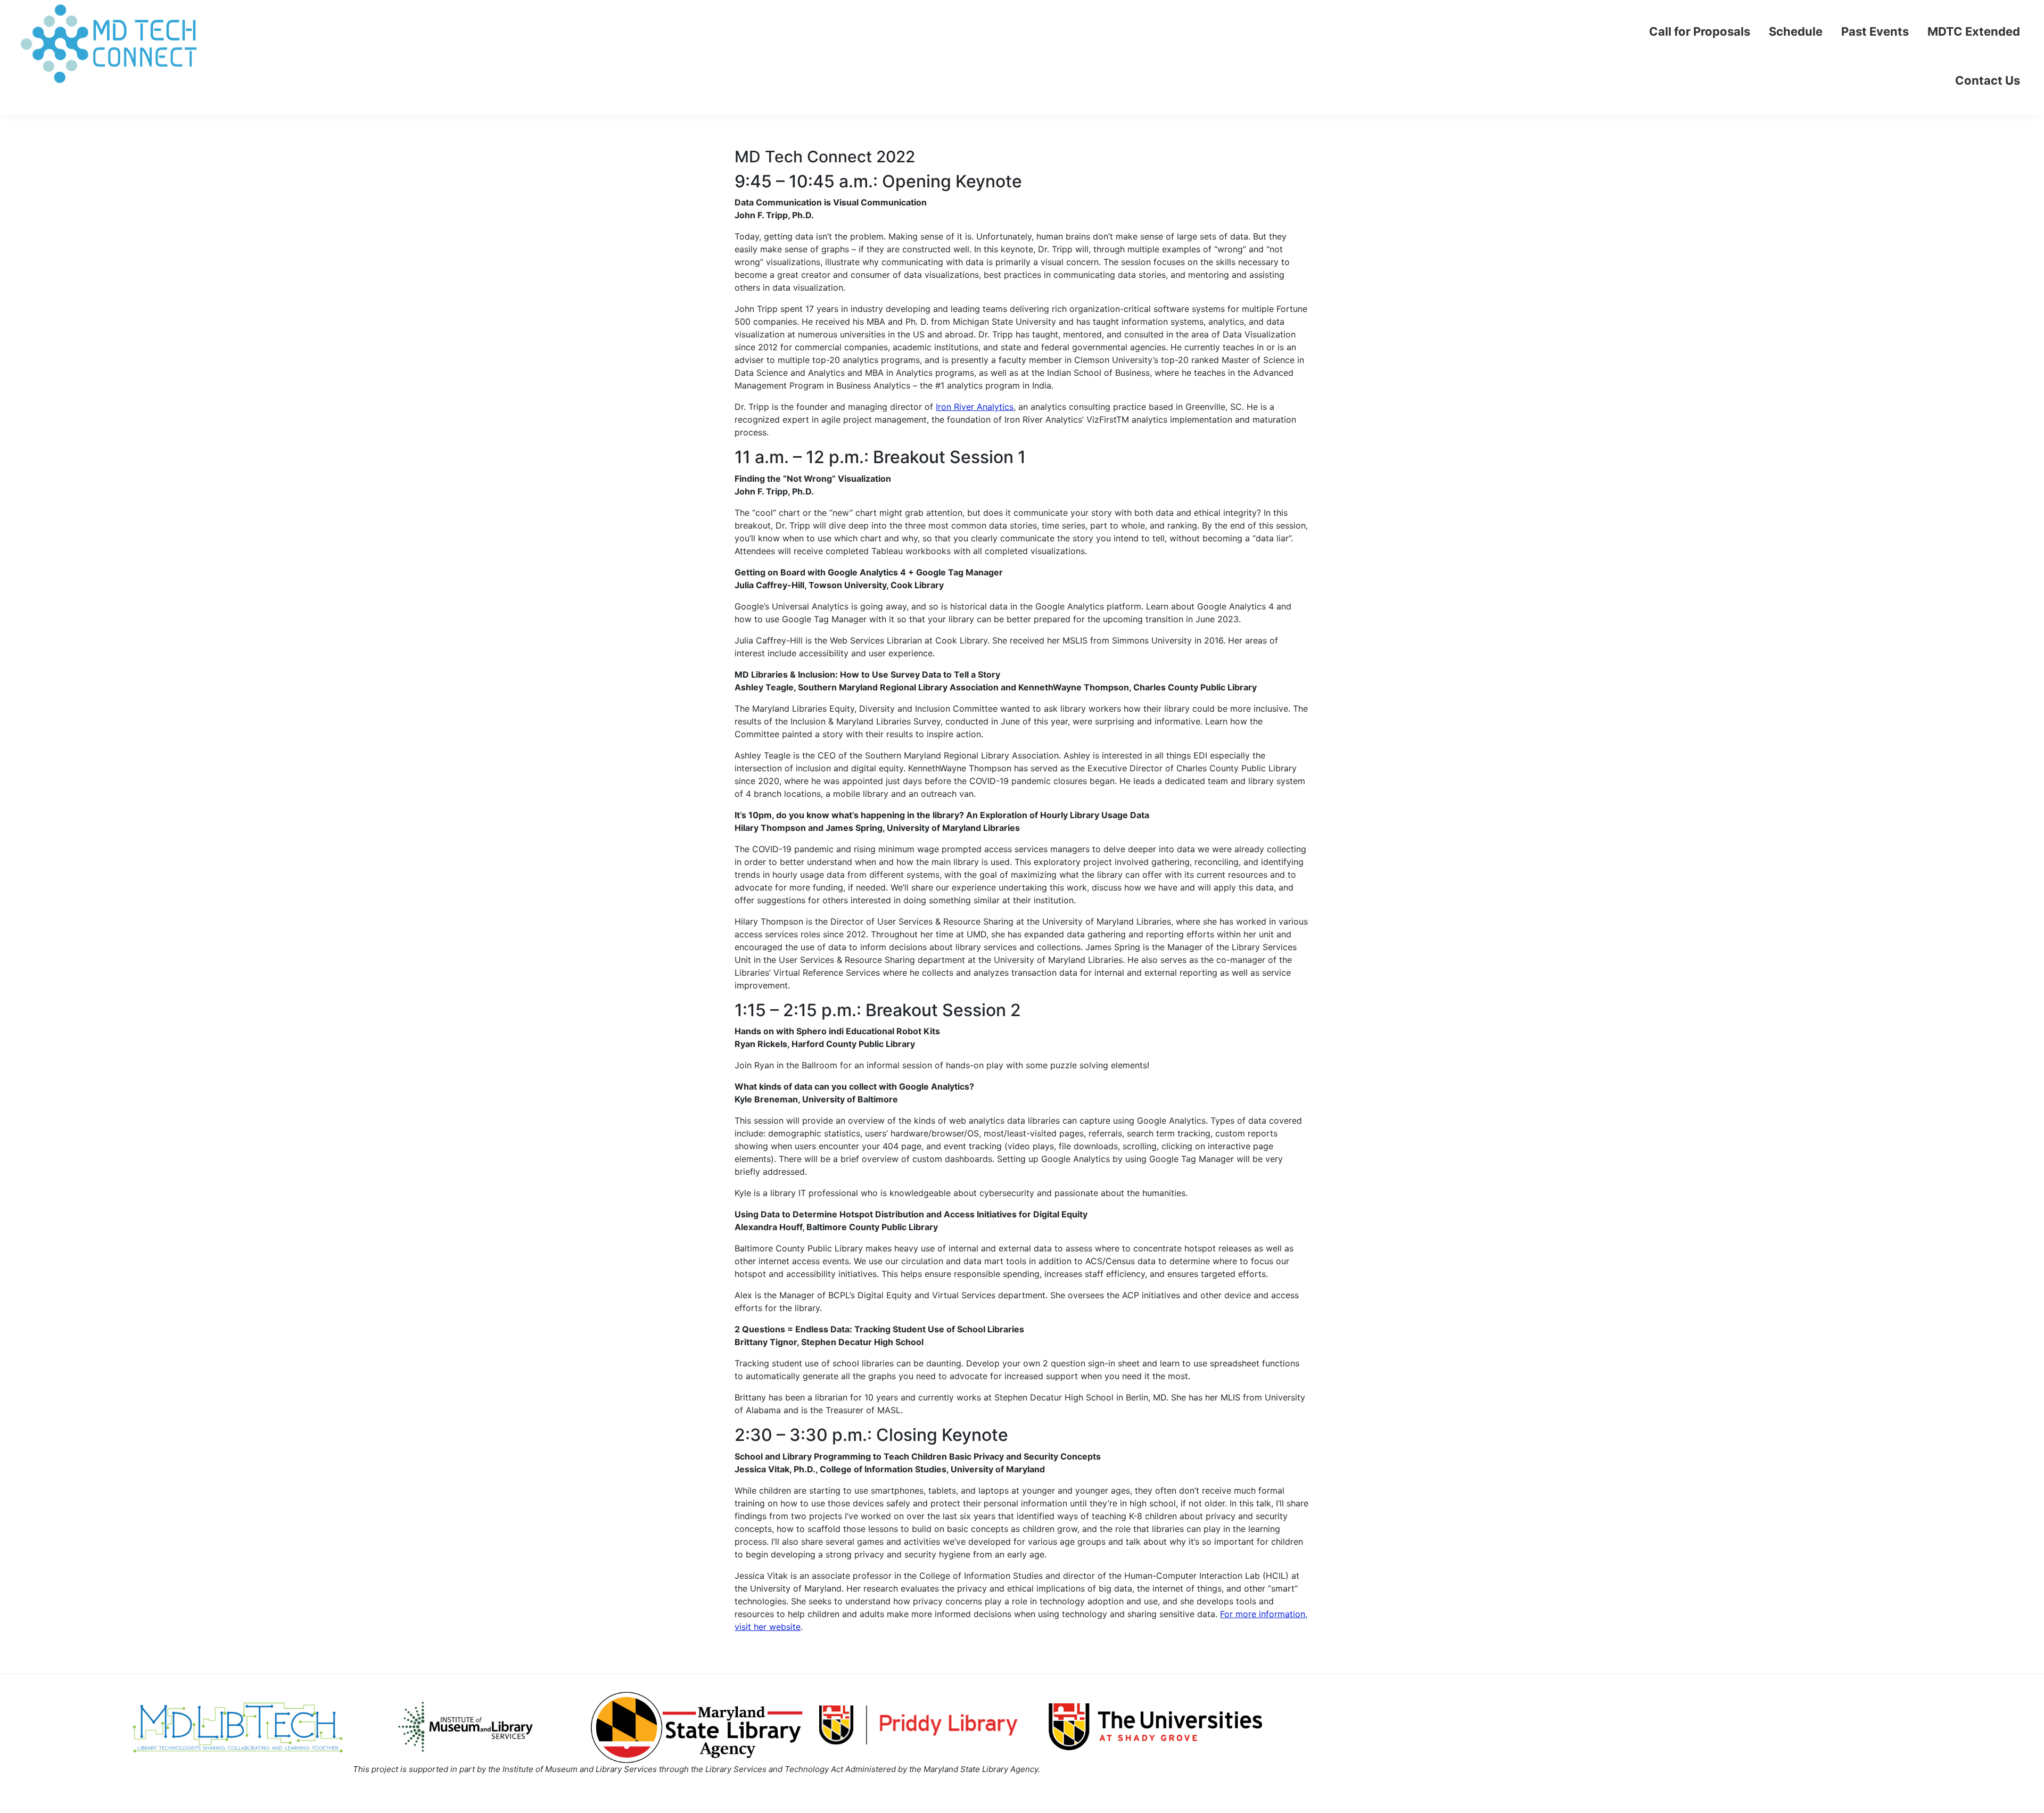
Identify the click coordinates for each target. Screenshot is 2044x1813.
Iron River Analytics (975, 407)
